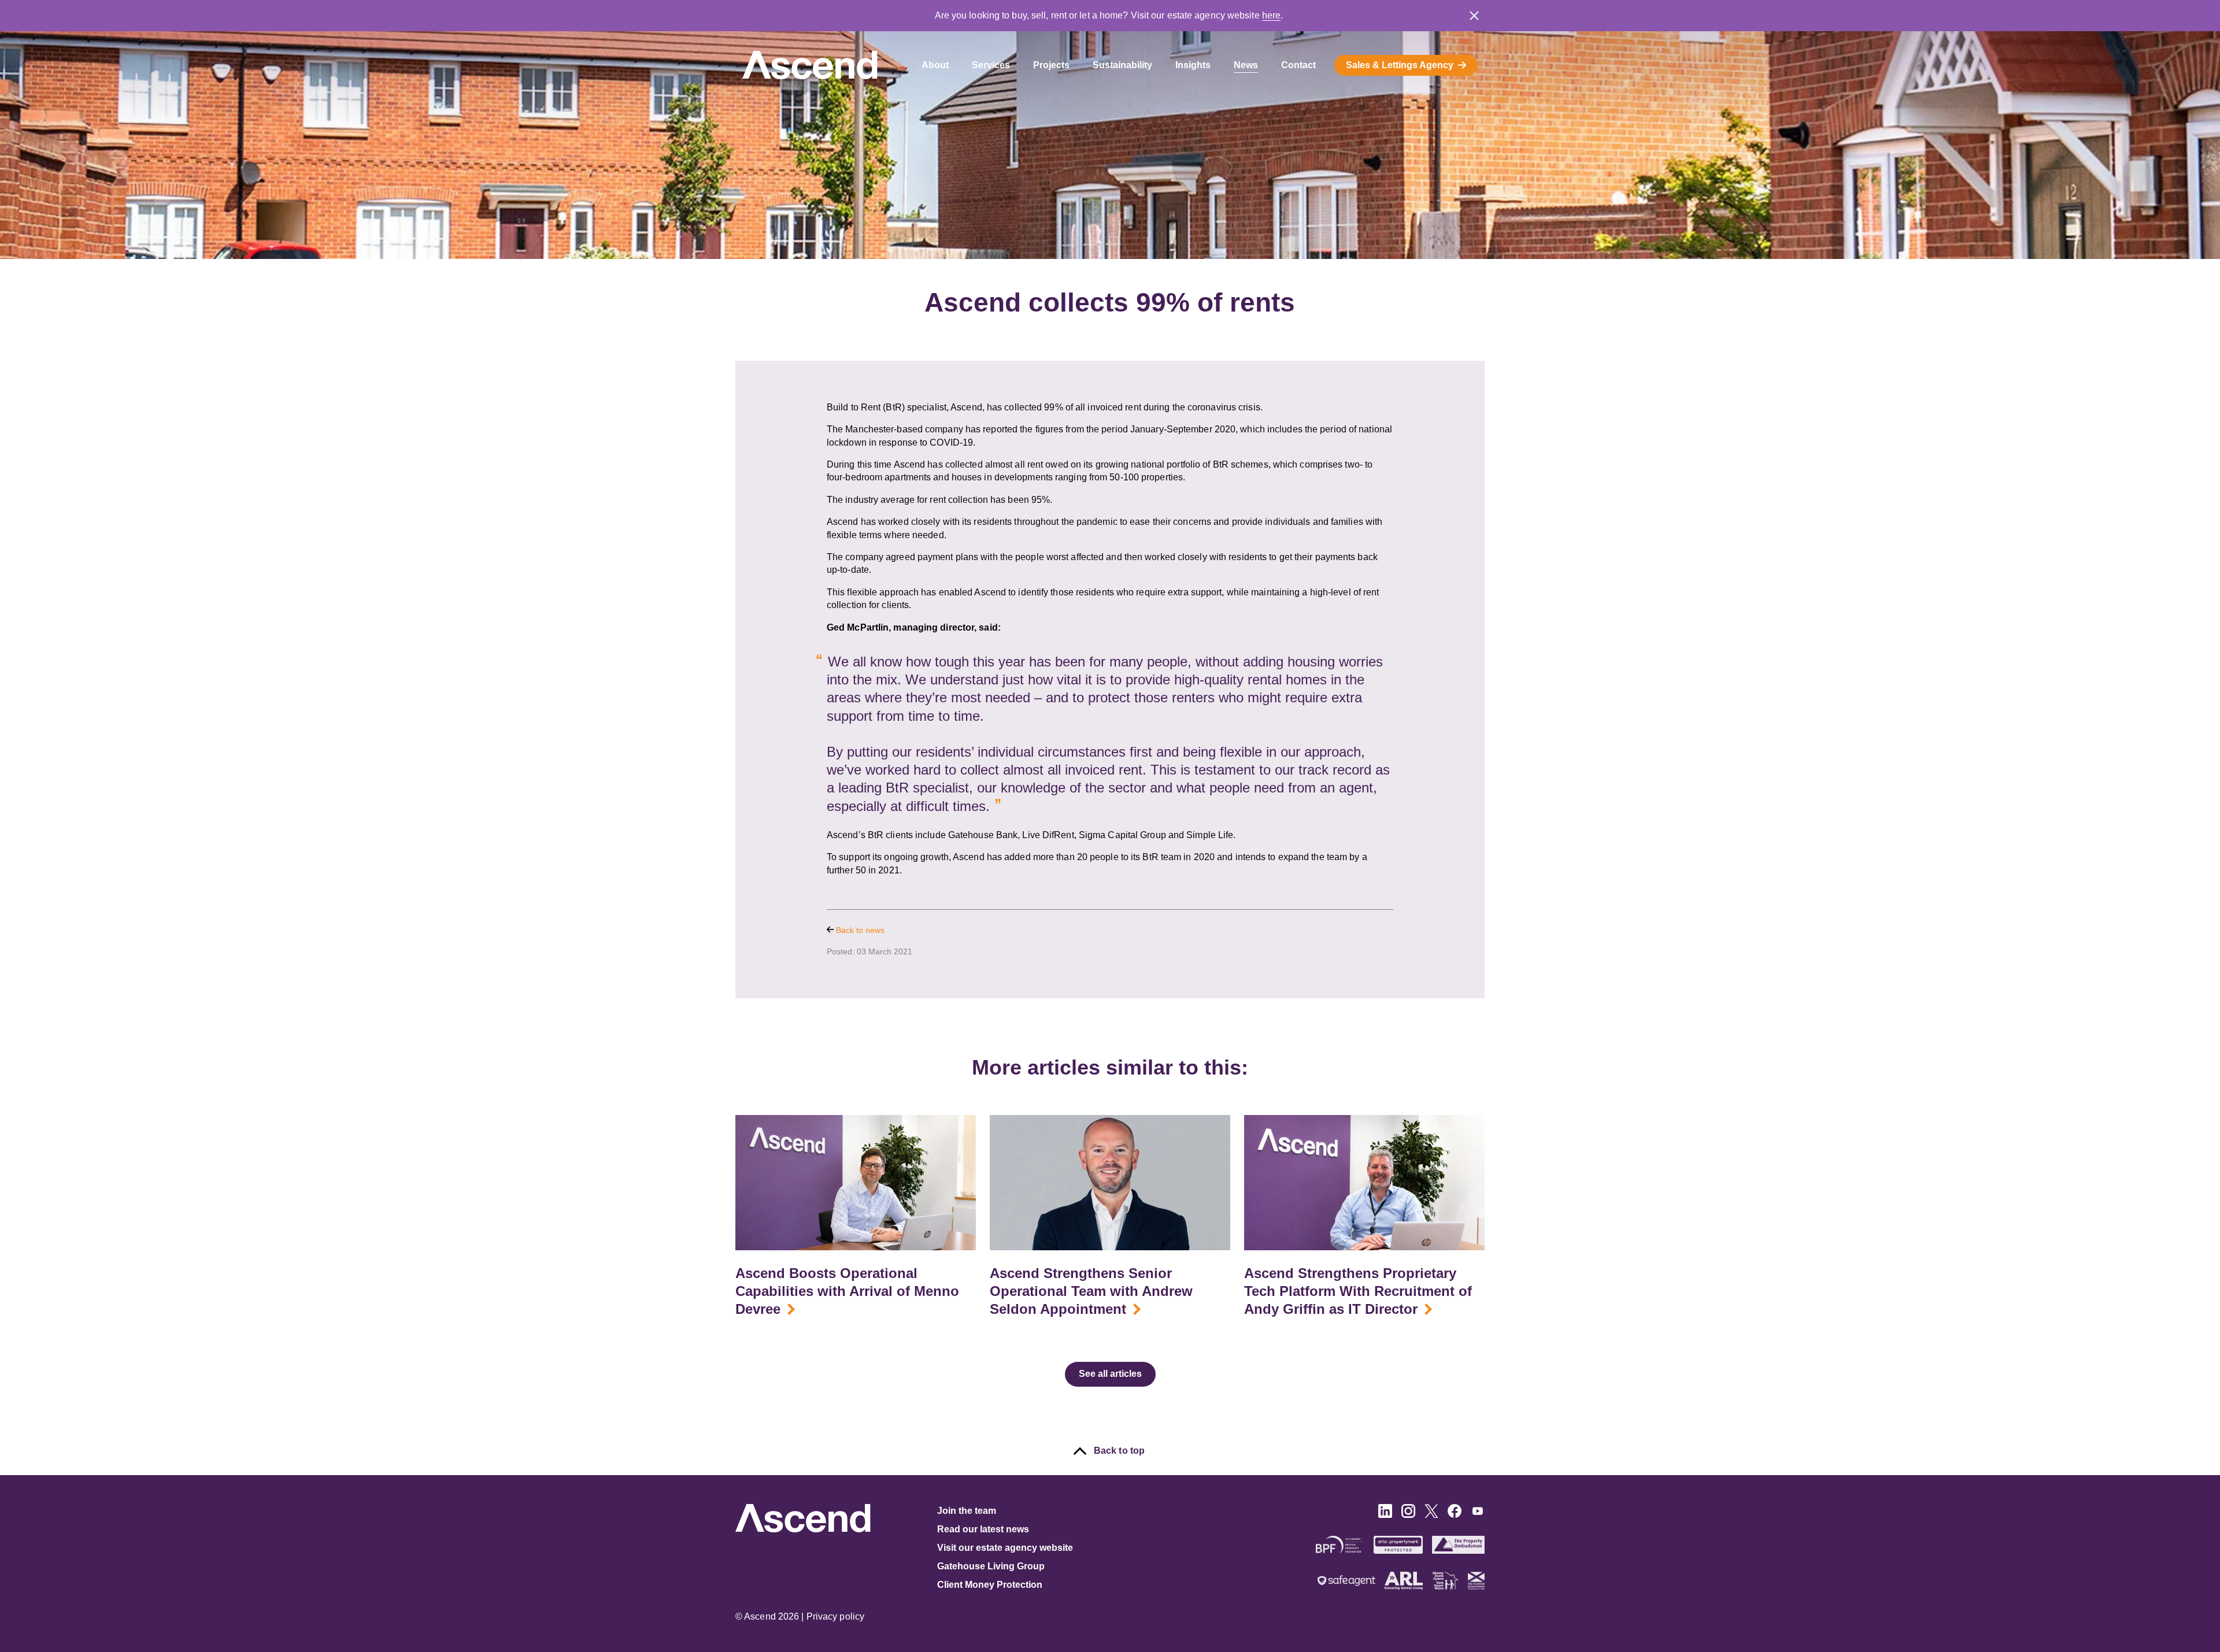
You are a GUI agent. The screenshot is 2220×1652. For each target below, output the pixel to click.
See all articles (1110, 1374)
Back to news (859, 930)
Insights (1193, 65)
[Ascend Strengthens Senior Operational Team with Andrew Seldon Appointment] (1110, 1183)
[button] (1474, 16)
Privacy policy (835, 1616)
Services (991, 65)
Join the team (967, 1511)
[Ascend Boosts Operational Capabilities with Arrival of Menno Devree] (856, 1183)
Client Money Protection (990, 1585)
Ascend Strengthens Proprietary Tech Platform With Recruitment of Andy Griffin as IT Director (1358, 1291)
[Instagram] (1408, 1515)
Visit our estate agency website (1005, 1548)
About (935, 65)
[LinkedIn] (1385, 1515)
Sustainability (1122, 65)
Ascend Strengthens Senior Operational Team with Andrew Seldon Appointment (1091, 1291)
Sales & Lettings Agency (1400, 65)
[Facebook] (1455, 1515)
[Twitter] (1431, 1515)
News (1246, 65)
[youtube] (1478, 1515)
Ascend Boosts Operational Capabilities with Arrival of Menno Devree (847, 1291)
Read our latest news (983, 1529)
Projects (1051, 65)
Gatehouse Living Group (991, 1566)
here (1271, 15)
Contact (1298, 65)
